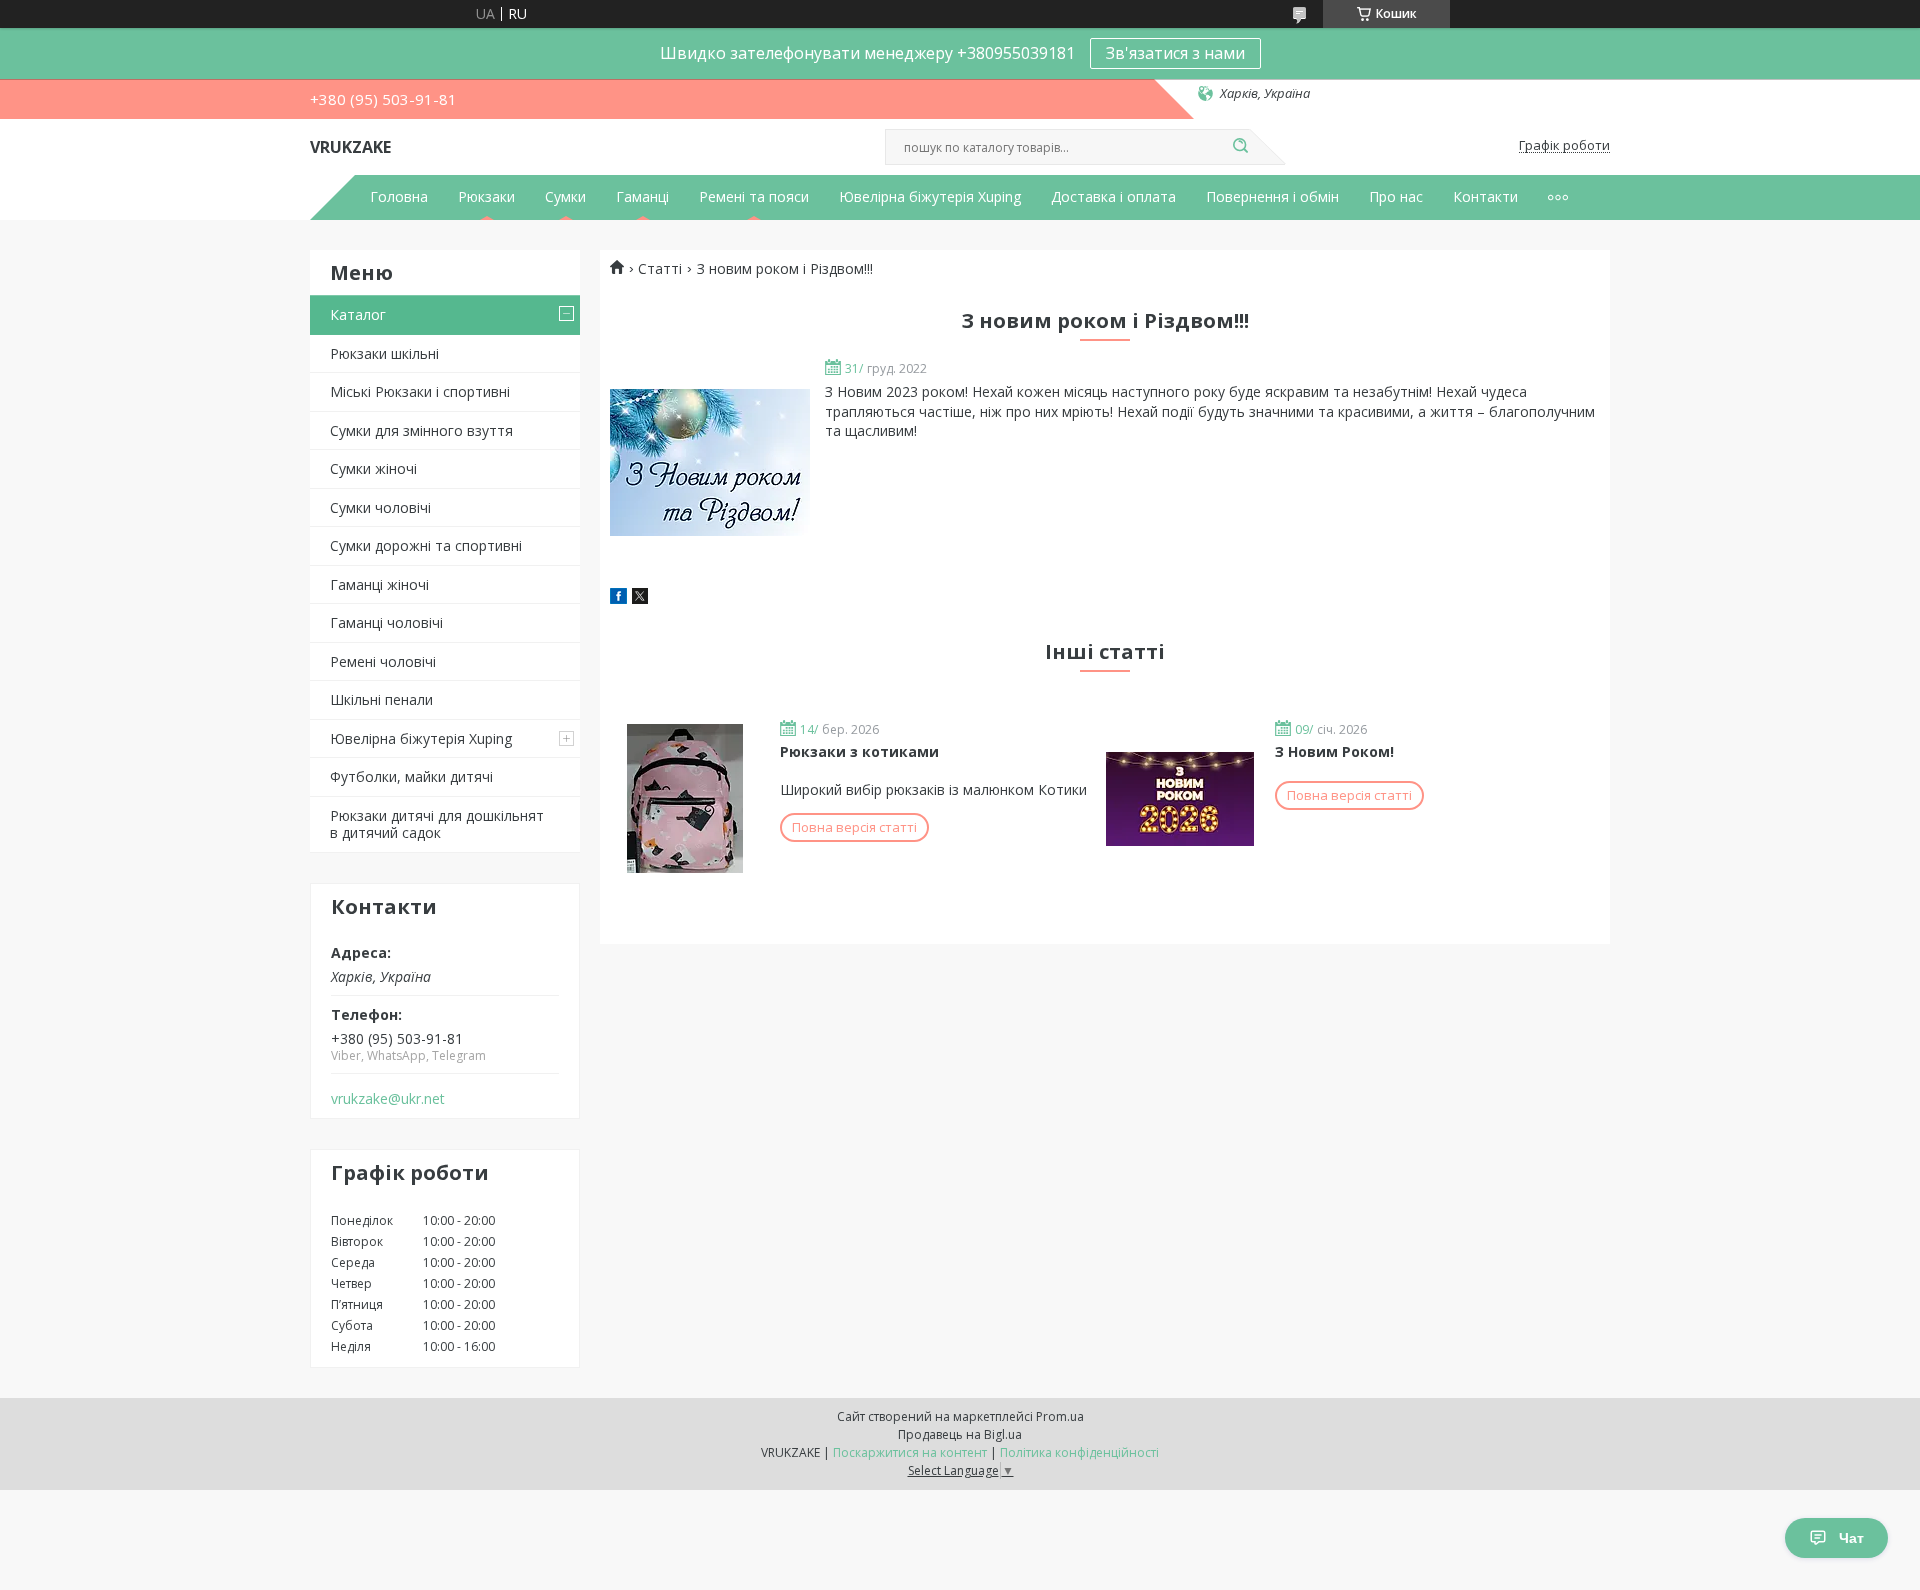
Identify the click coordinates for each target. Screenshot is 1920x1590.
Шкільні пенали (381, 699)
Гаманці (642, 197)
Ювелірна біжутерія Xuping (930, 197)
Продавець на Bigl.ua (960, 1434)
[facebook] (618, 598)
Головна (399, 197)
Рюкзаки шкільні (384, 353)
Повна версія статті (854, 827)
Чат (1851, 1538)
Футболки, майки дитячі (411, 776)
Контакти (1485, 197)
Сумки (565, 197)
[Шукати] (1240, 147)
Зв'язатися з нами (1175, 53)
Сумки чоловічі (380, 507)
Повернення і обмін (1272, 197)
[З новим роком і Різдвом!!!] (710, 463)
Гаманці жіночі (379, 584)
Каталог (358, 314)
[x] (640, 598)
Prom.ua (1060, 1416)
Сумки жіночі (373, 468)
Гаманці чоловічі (386, 622)
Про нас (1396, 197)
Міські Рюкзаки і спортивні (420, 391)
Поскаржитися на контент (910, 1452)
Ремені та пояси (754, 197)
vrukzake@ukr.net (388, 1099)
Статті (660, 269)
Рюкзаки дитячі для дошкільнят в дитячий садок (437, 824)
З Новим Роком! (1334, 751)
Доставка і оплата (1113, 197)
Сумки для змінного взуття (421, 430)
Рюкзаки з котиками (859, 751)
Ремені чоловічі (383, 661)
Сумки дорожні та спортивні (426, 545)
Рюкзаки (486, 197)
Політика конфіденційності (1079, 1452)
